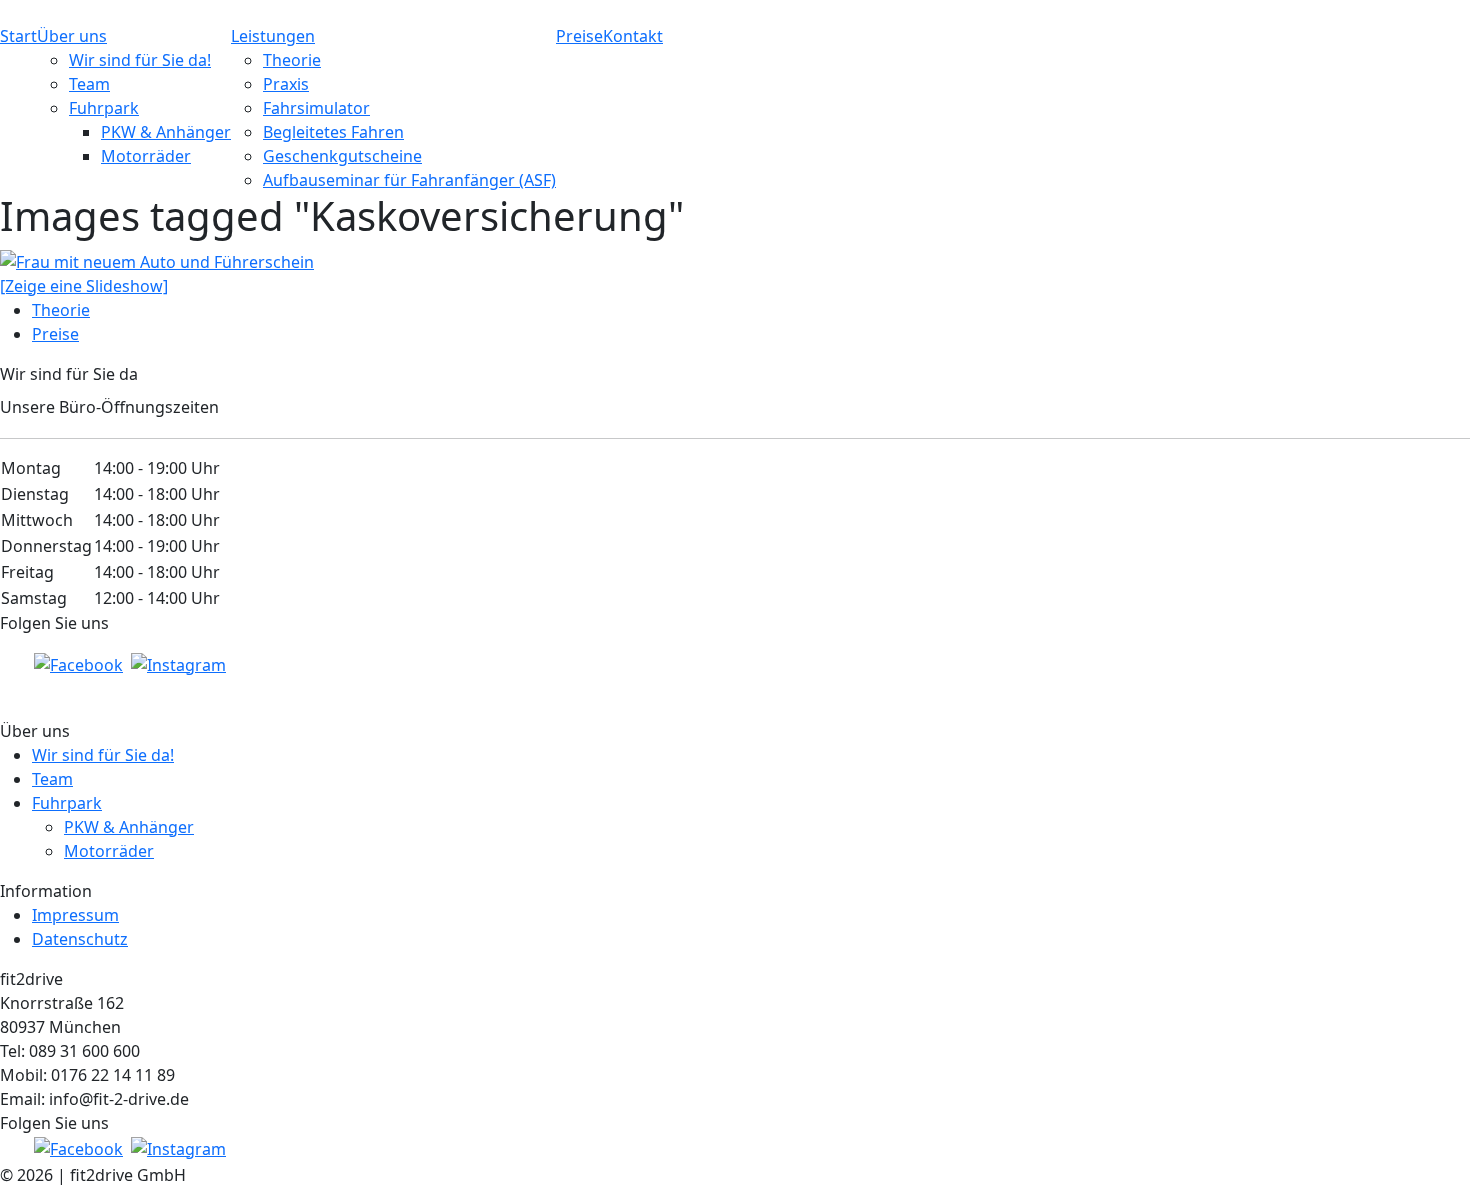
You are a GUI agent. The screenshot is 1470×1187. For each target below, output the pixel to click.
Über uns (72, 36)
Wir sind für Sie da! (140, 60)
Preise (579, 36)
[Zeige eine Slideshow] (84, 286)
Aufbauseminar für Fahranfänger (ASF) (409, 180)
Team (89, 84)
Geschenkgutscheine (342, 156)
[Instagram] (178, 663)
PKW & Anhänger (166, 132)
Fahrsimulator (316, 108)
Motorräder (146, 156)
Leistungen (273, 36)
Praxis (286, 84)
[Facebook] (78, 663)
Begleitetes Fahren (333, 132)
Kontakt (633, 36)
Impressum (75, 915)
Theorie (292, 60)
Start (18, 36)
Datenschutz (80, 939)
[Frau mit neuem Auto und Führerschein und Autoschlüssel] (157, 260)
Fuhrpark (104, 108)
